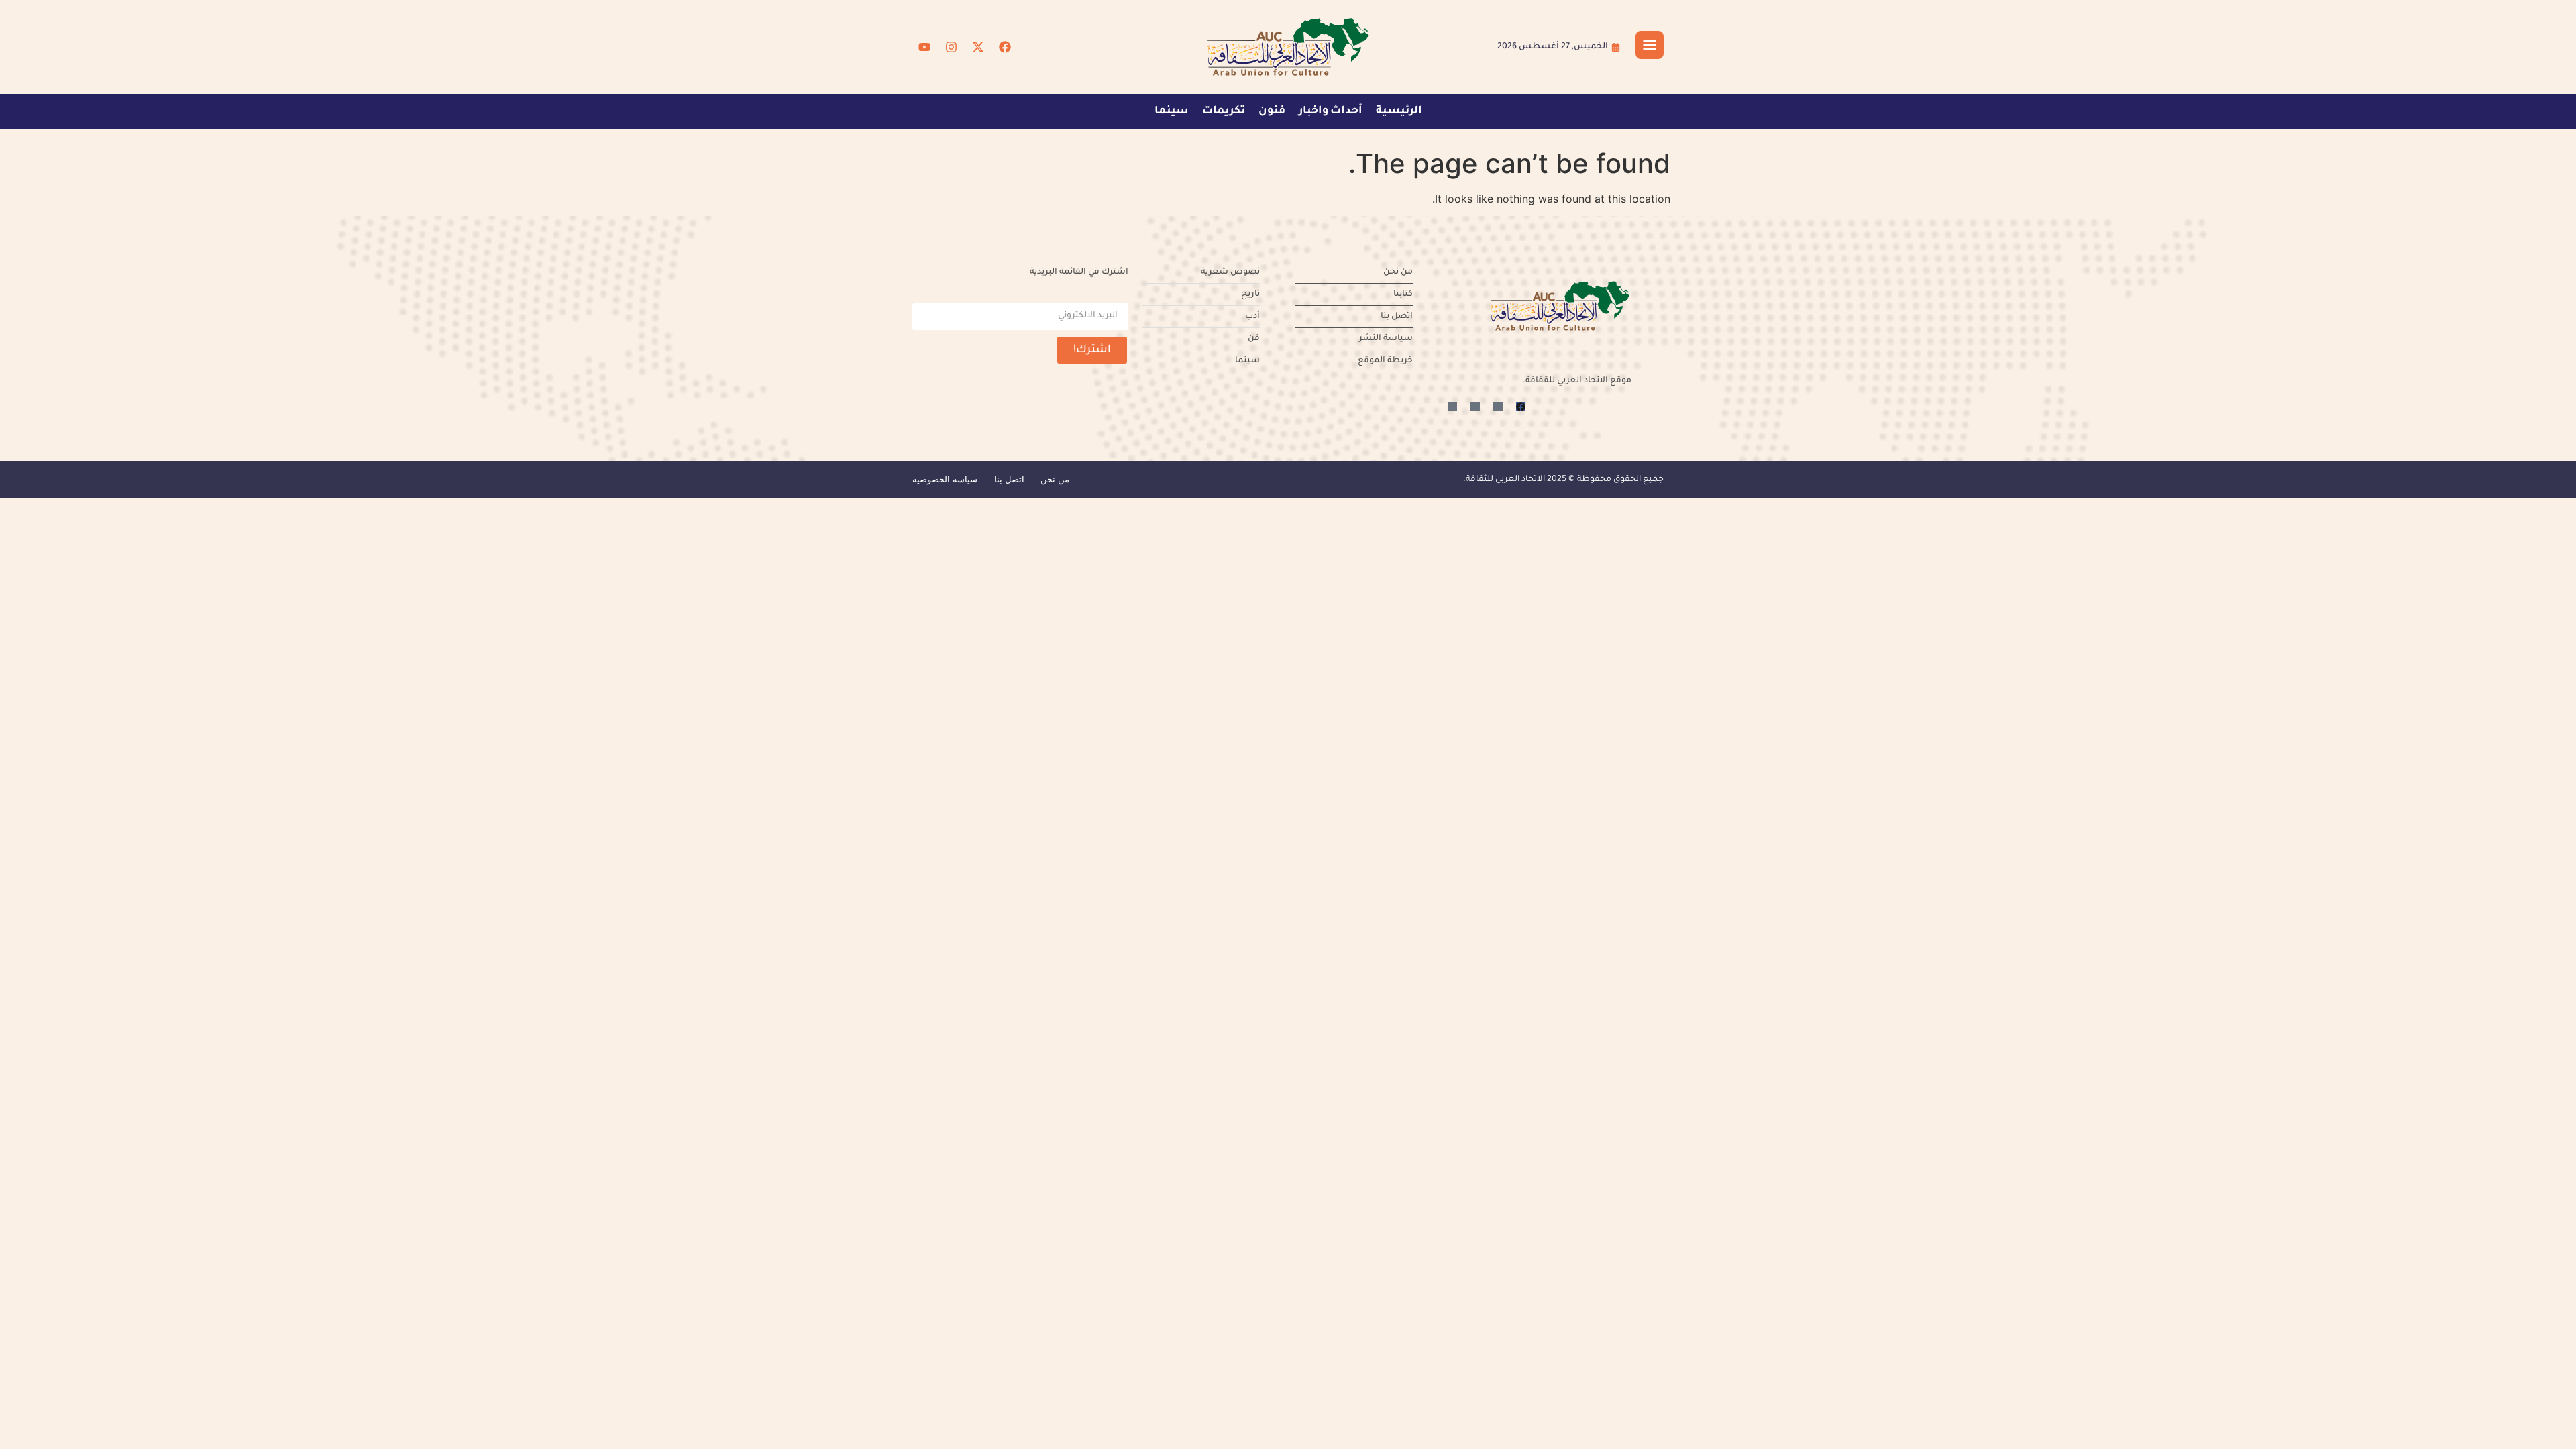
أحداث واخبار (1331, 111)
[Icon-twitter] (1498, 407)
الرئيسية (1399, 111)
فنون (1272, 111)
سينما (1172, 111)
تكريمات (1224, 111)
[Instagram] (951, 47)
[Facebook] (1005, 47)
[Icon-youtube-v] (1452, 407)
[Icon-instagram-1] (1475, 407)
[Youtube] (924, 47)
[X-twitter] (978, 47)
